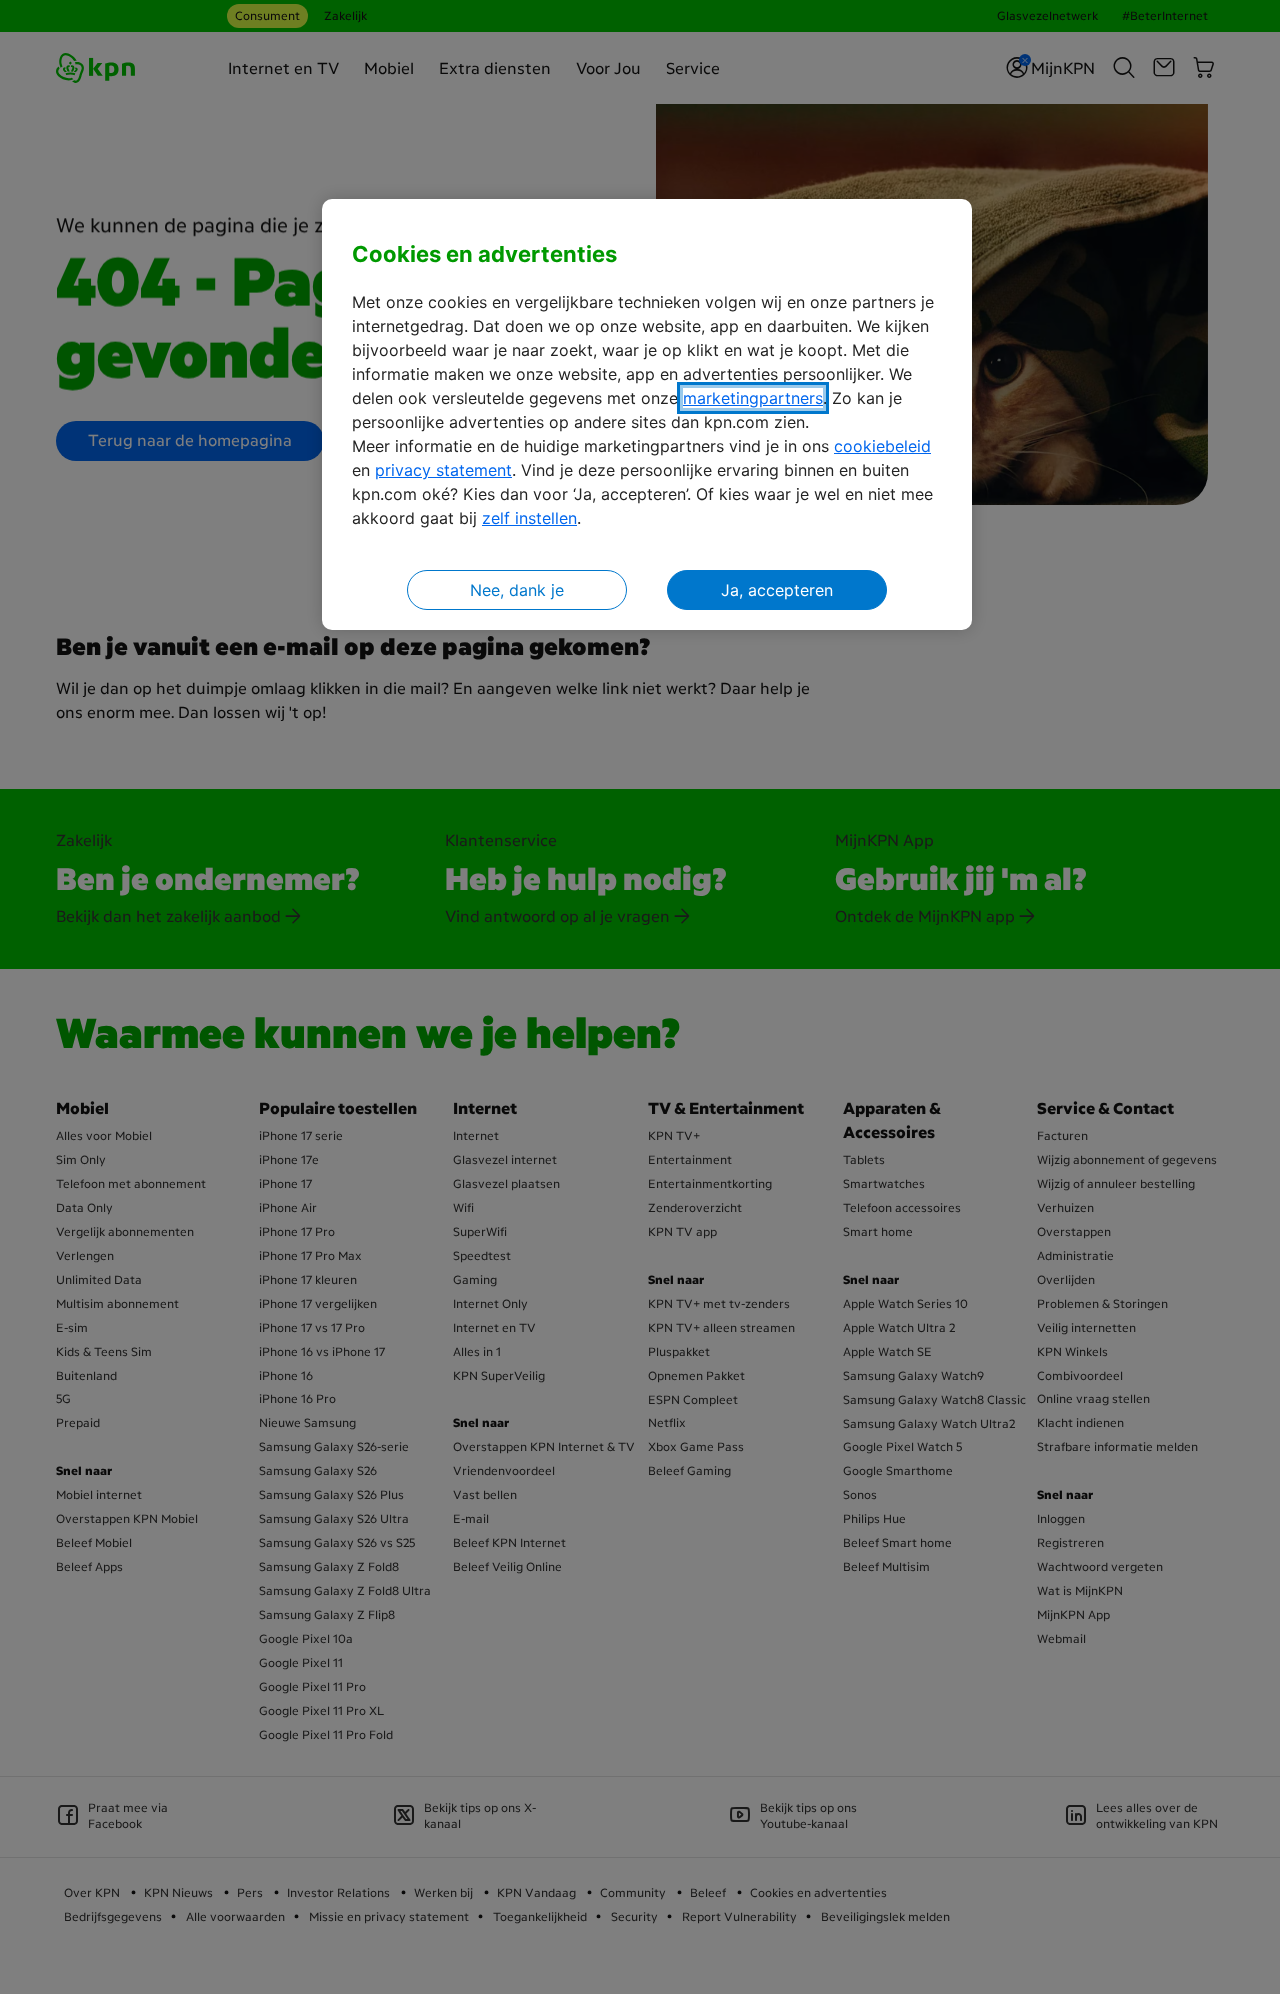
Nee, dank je (517, 590)
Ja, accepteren (777, 590)
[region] (647, 414)
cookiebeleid (882, 446)
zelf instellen (529, 518)
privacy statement (443, 470)
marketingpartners (753, 398)
